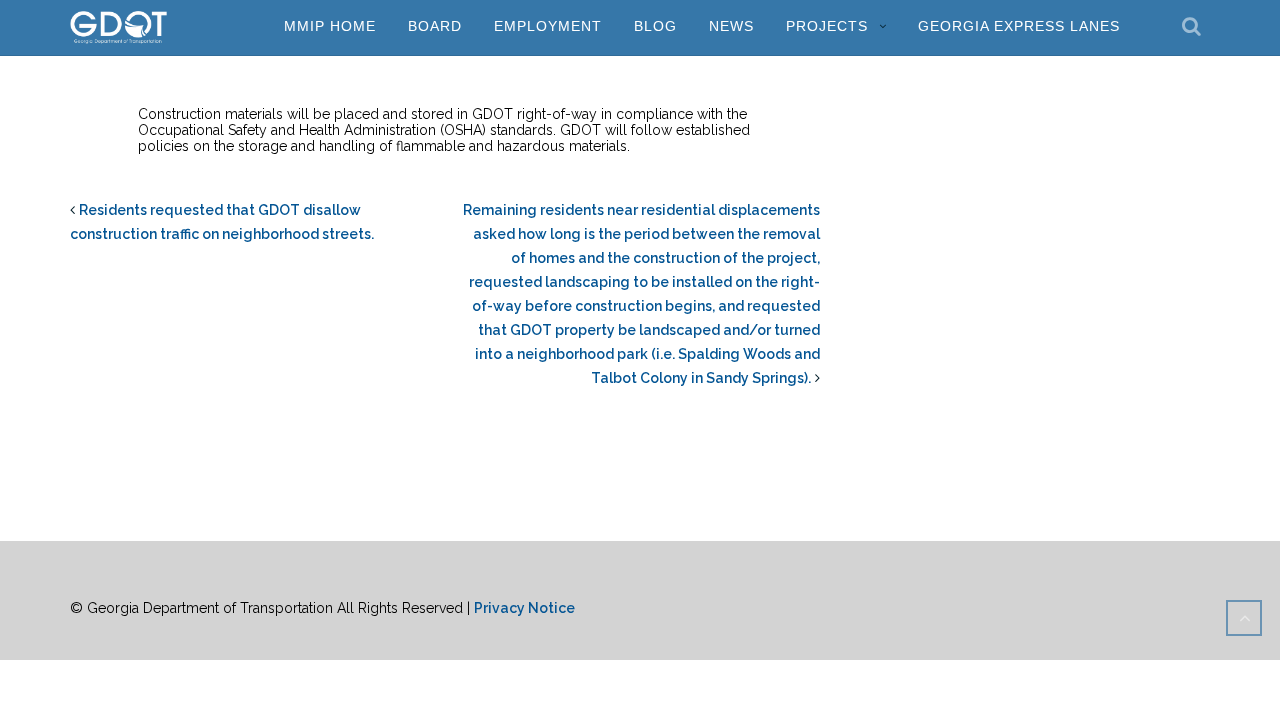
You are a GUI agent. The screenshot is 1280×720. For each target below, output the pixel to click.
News (731, 26)
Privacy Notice (524, 608)
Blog (655, 26)
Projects (827, 26)
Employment (548, 26)
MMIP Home (330, 26)
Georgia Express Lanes (1019, 26)
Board (435, 26)
